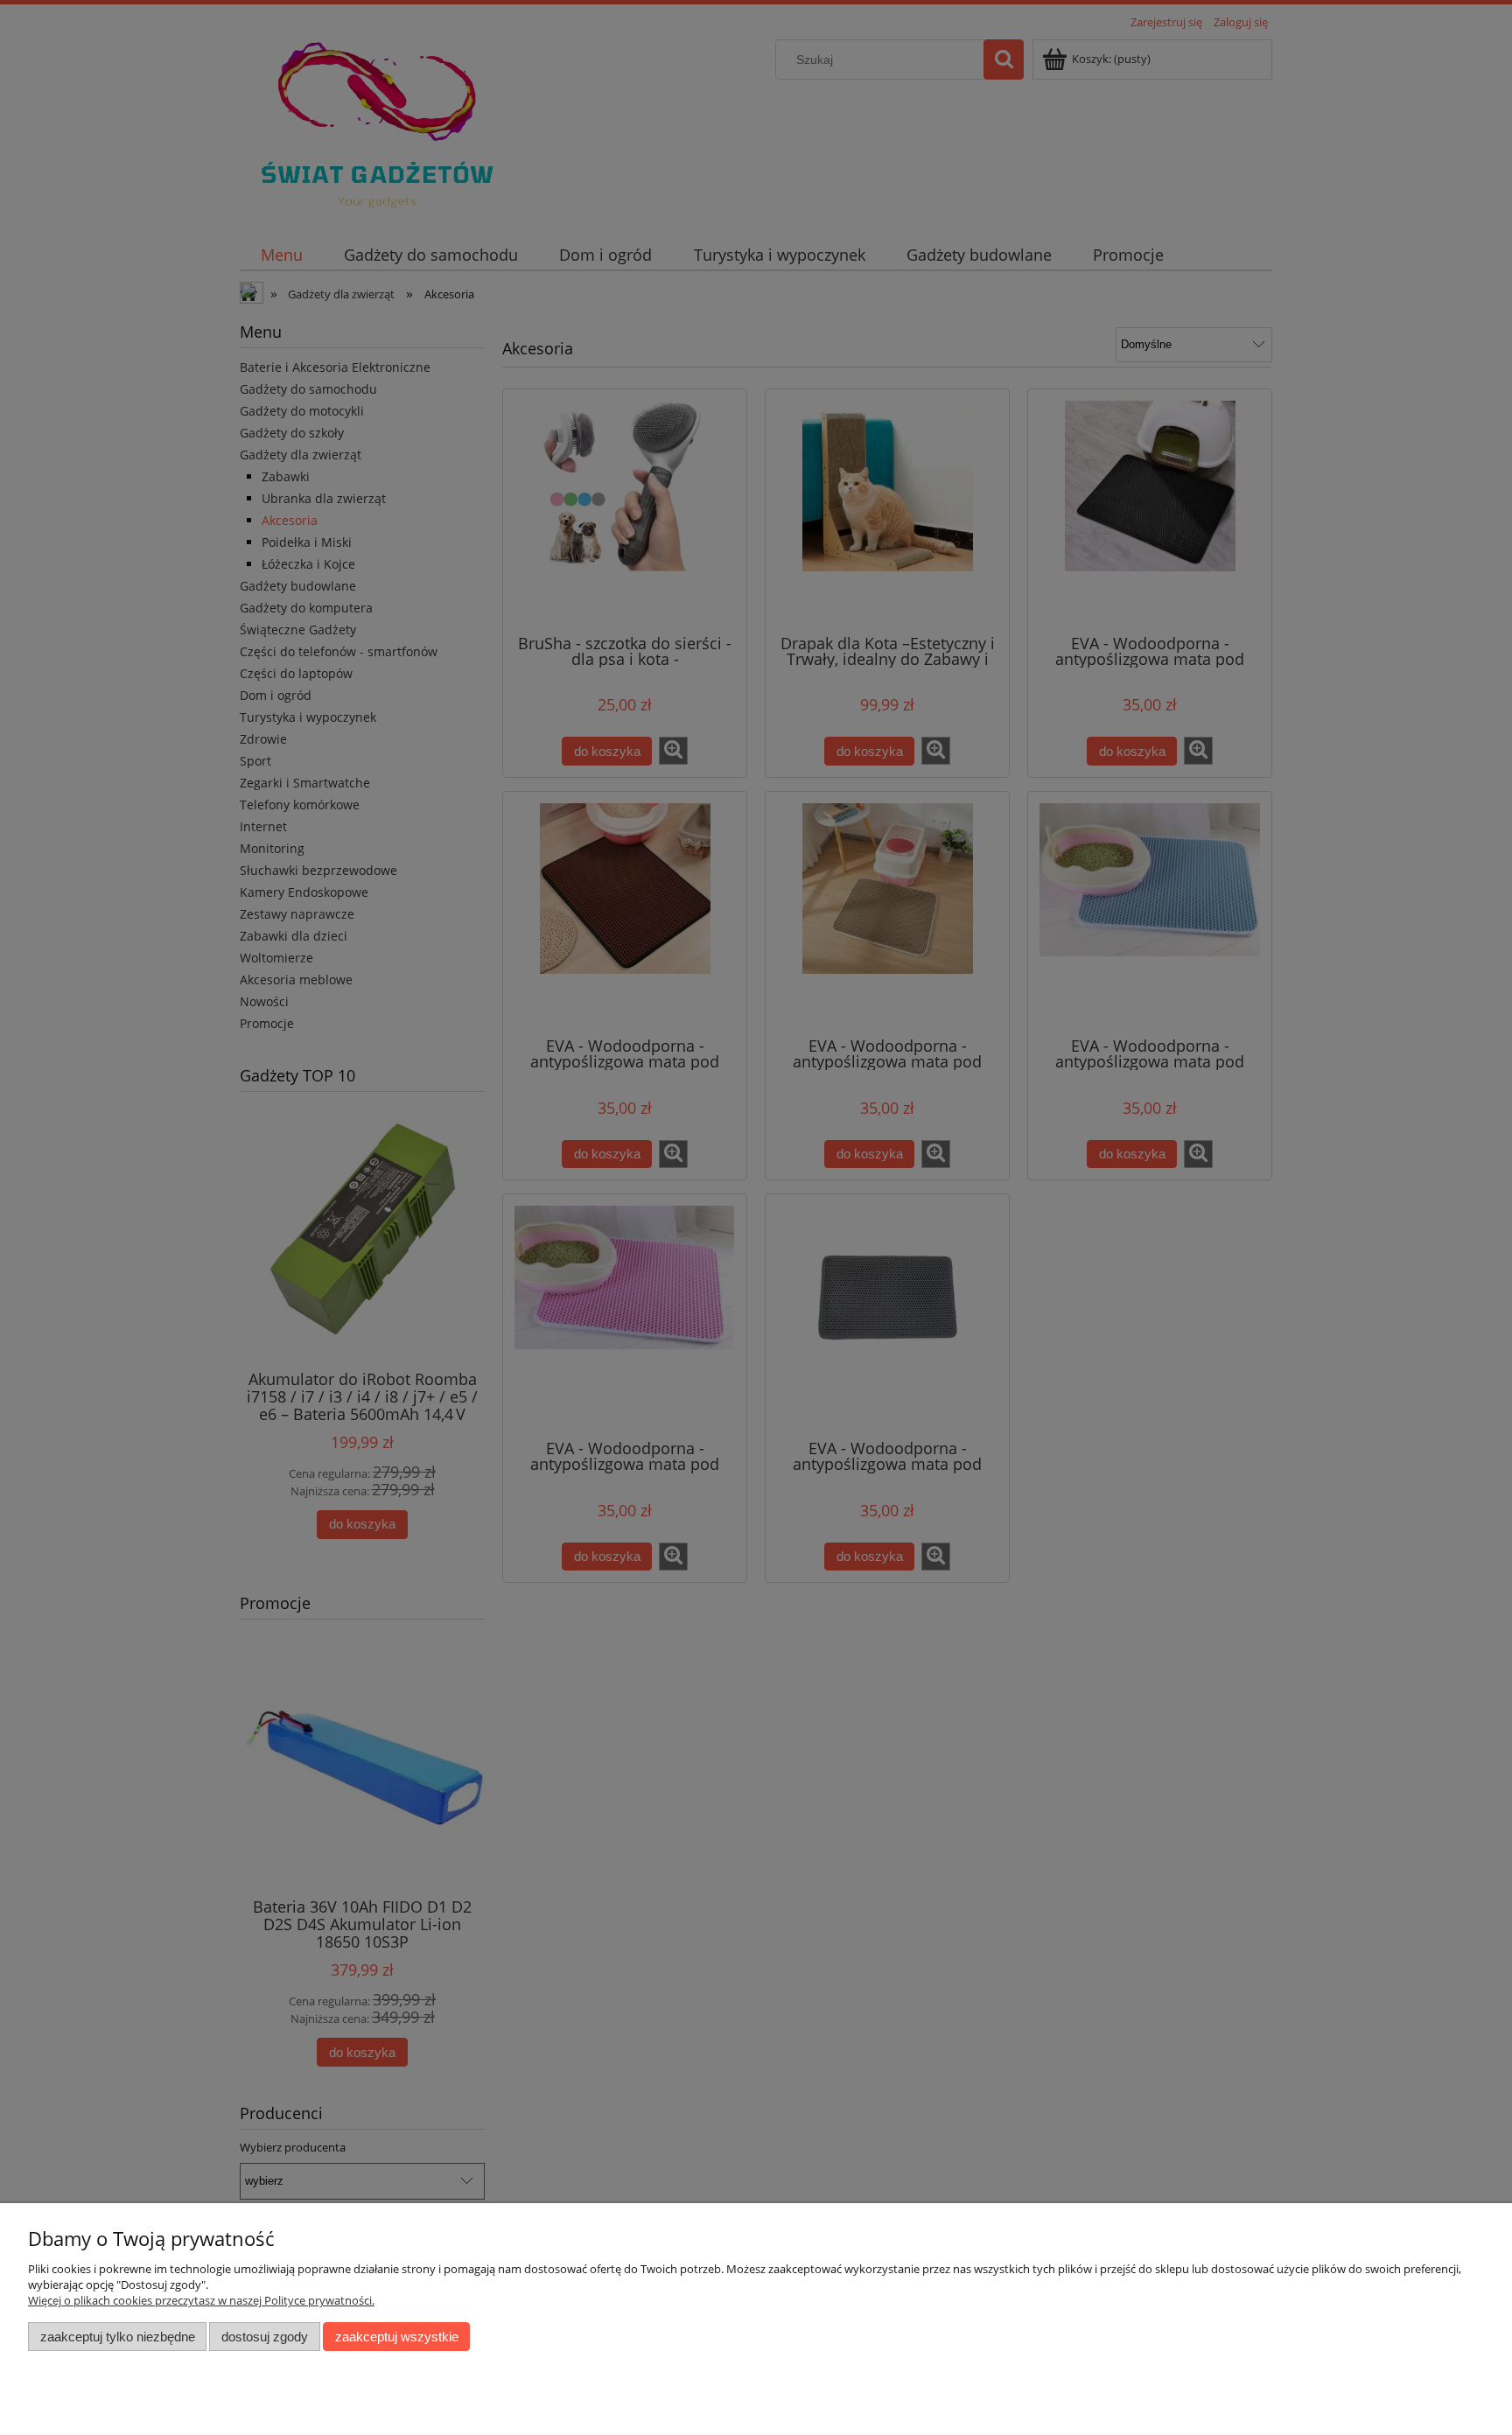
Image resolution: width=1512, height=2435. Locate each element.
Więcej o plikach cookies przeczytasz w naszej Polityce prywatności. (201, 2300)
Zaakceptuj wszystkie (397, 2337)
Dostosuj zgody (265, 2337)
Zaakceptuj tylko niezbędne (118, 2337)
